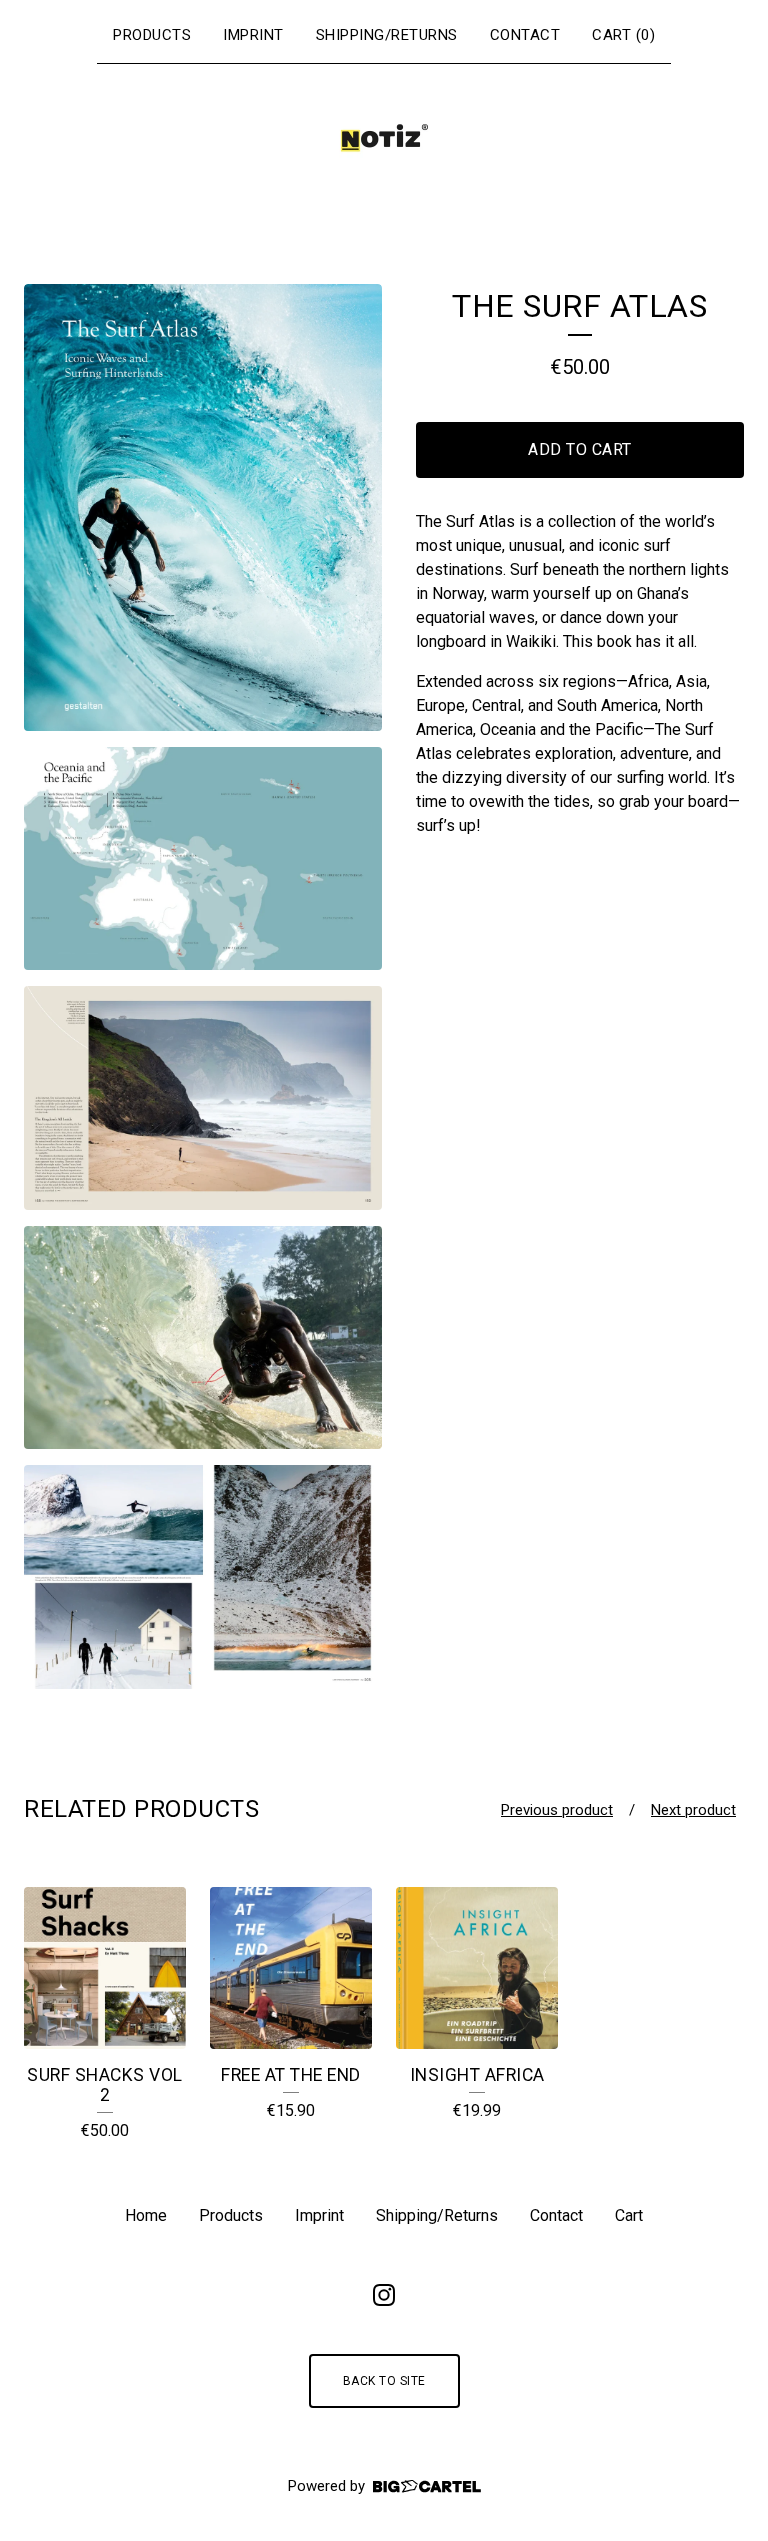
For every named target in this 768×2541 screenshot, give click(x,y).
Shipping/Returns (387, 35)
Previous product (557, 1810)
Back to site (384, 2381)
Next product (693, 1810)
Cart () (623, 35)
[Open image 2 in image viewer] (203, 859)
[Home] (384, 138)
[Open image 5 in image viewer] (203, 1577)
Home (146, 2215)
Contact (525, 35)
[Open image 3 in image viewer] (203, 1098)
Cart (629, 2215)
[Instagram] (384, 2295)
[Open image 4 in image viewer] (203, 1338)
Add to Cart (580, 449)
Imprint (253, 35)
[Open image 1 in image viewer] (203, 507)
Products (152, 35)
